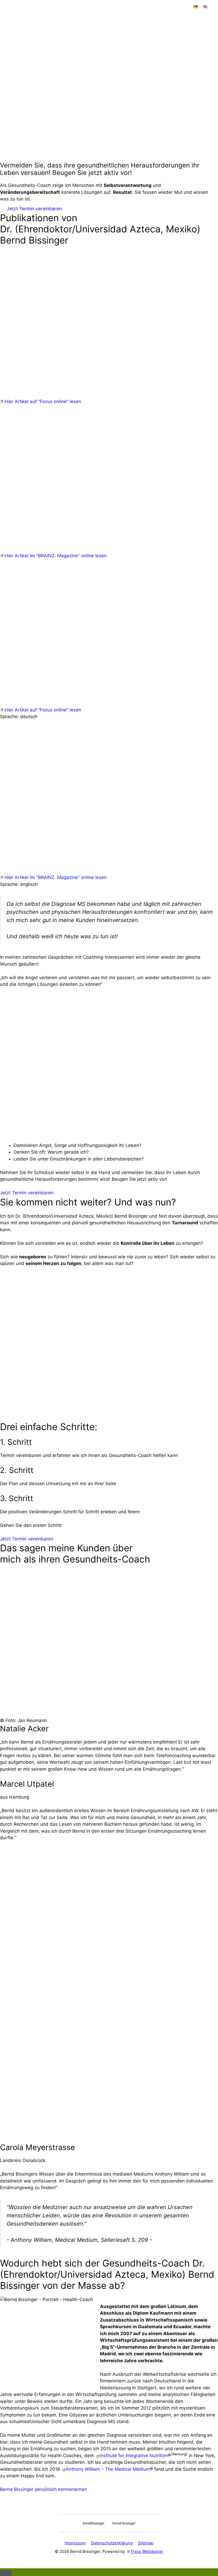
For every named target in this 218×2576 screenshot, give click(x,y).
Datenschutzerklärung (112, 2543)
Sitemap (146, 2543)
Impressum (75, 2543)
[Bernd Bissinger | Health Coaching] (48, 22)
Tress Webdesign (147, 2551)
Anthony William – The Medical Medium (108, 2469)
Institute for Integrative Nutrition (134, 2456)
